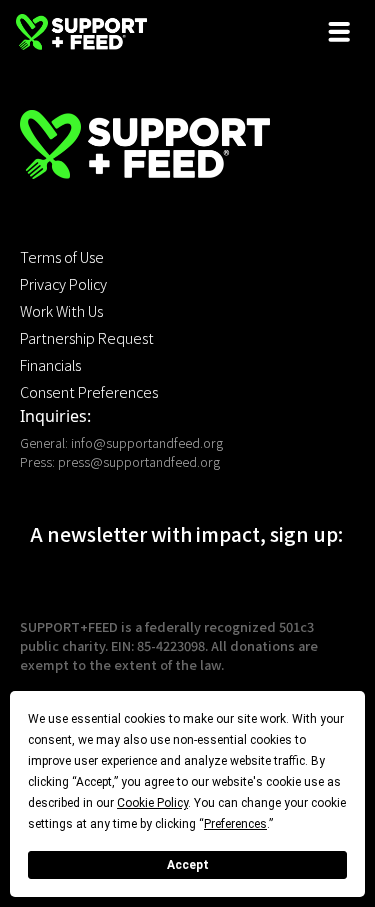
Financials (50, 365)
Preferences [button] (235, 824)
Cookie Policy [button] (152, 803)
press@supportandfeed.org (139, 461)
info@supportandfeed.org (147, 442)
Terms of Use (62, 257)
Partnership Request (87, 338)
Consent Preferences (89, 391)
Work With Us (61, 311)
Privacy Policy (63, 284)
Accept (188, 865)
